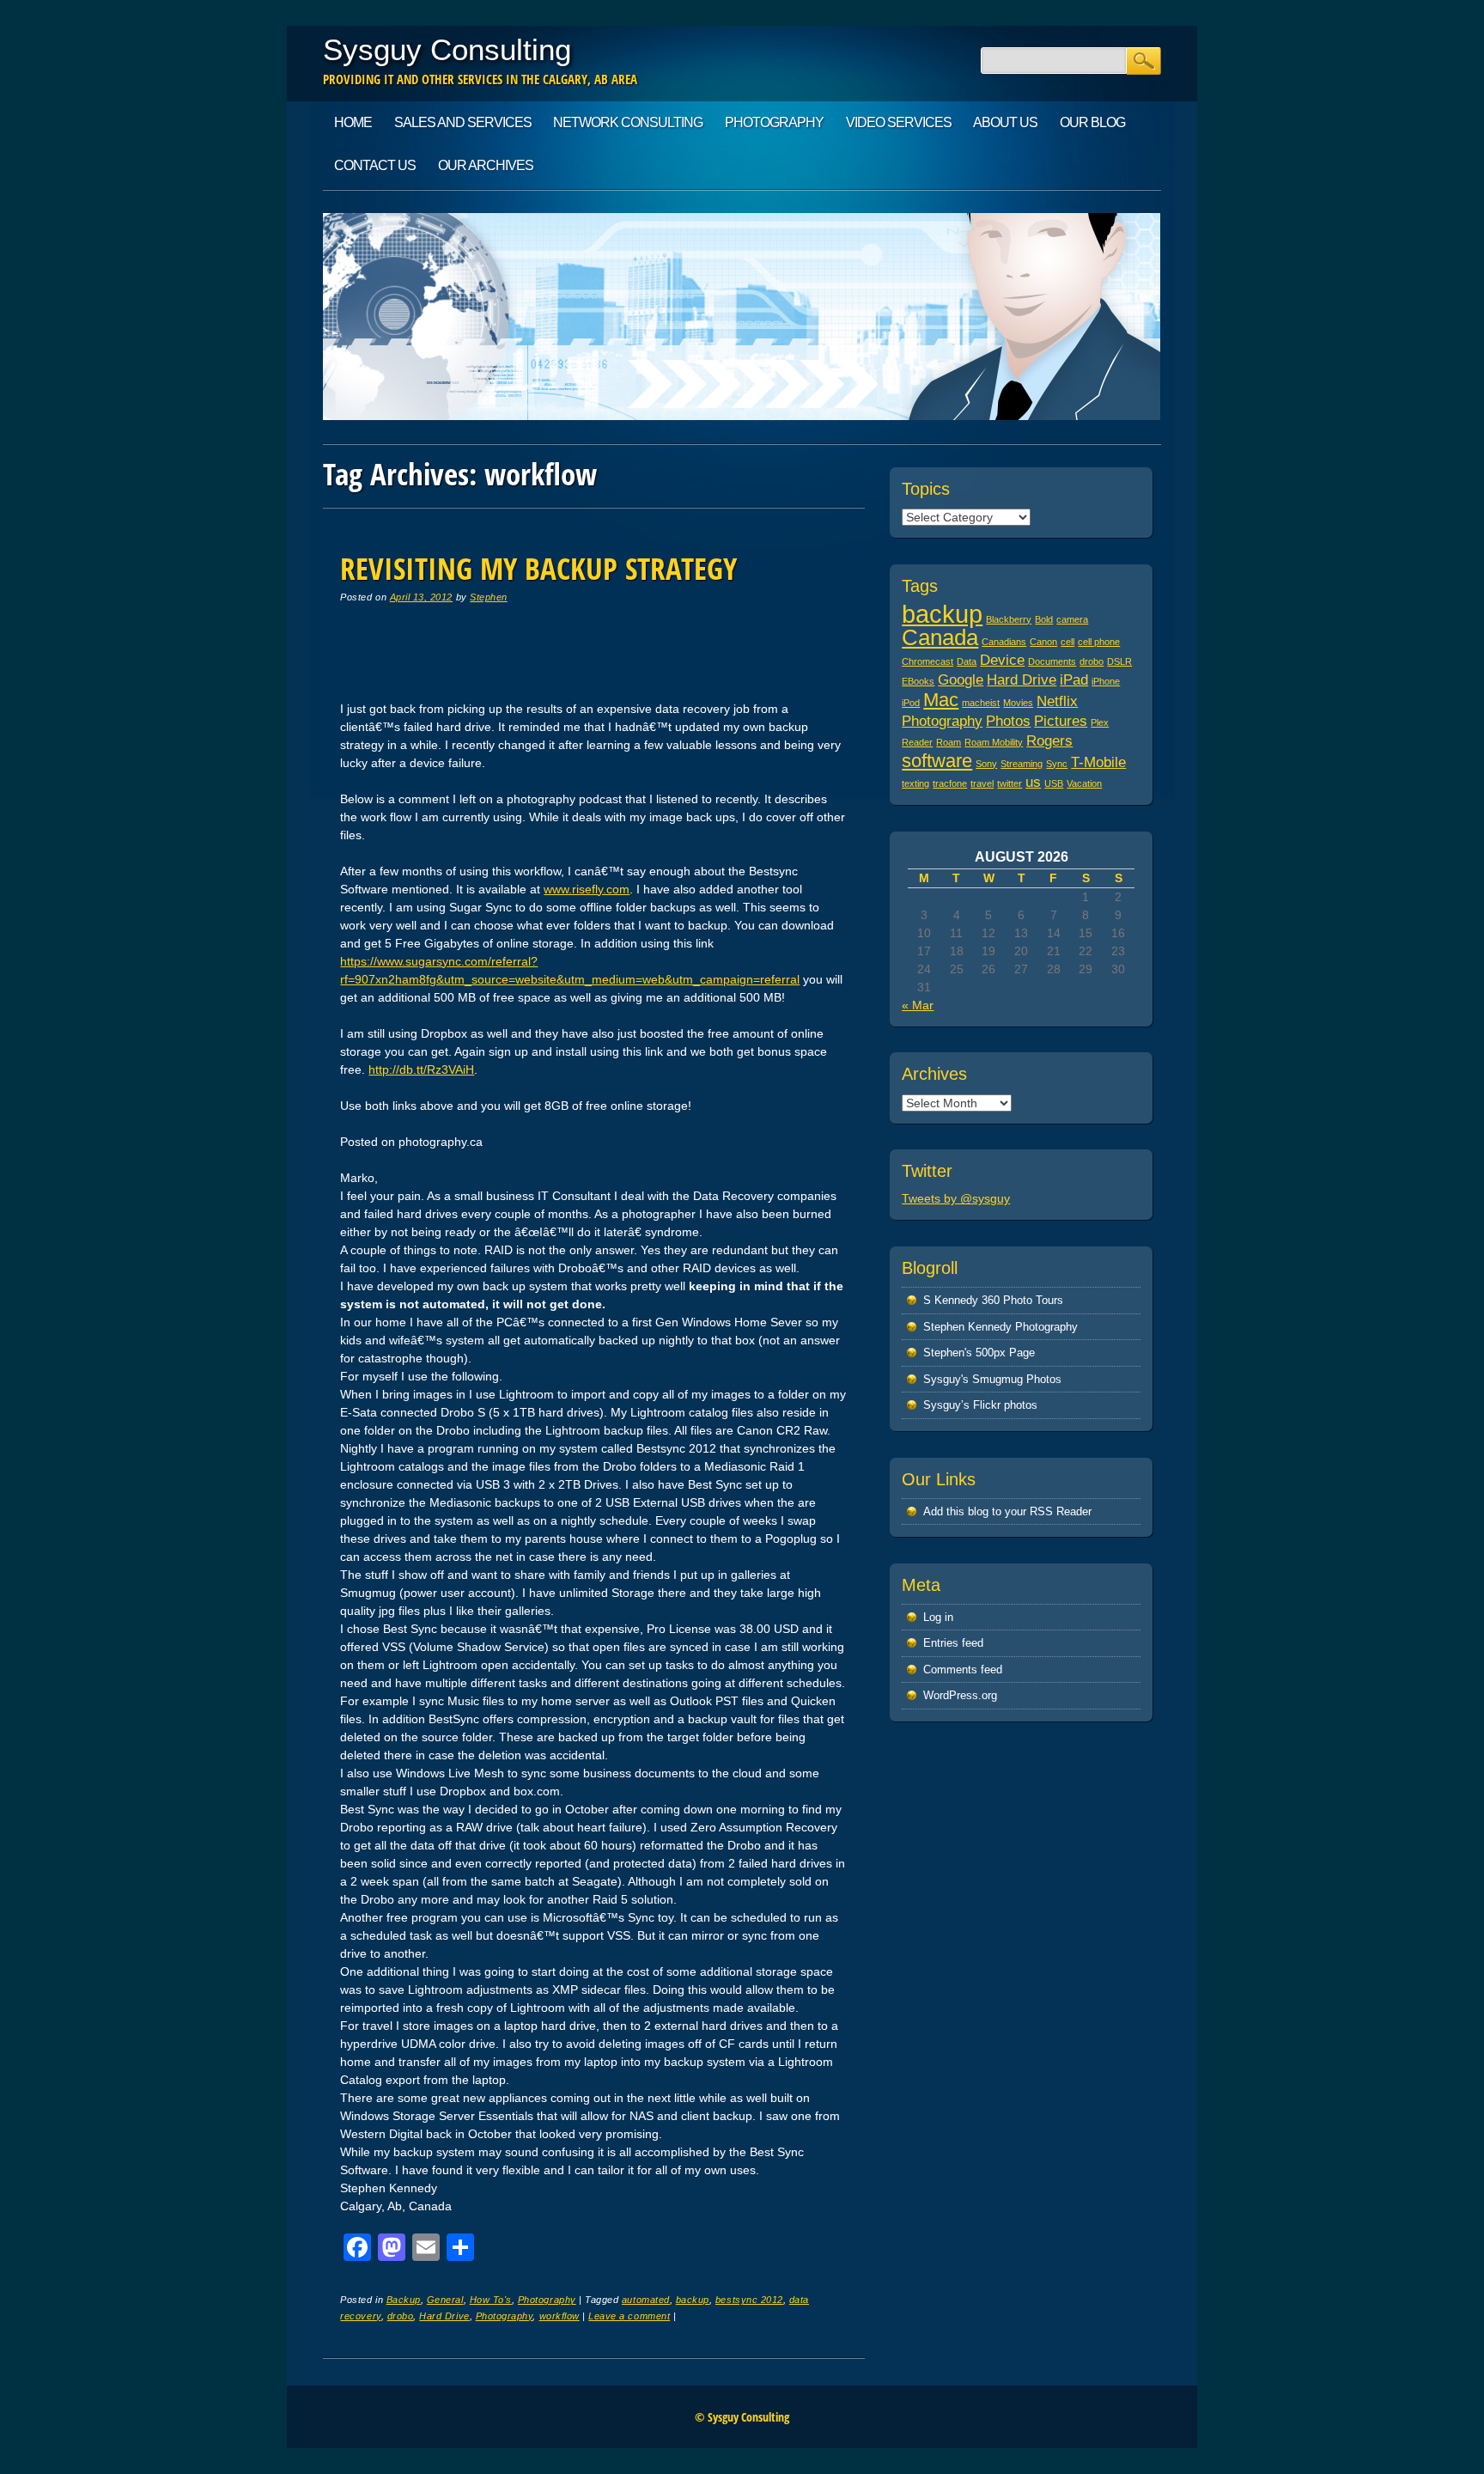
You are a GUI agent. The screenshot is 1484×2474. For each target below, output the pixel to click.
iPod (911, 703)
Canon (1043, 642)
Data (967, 661)
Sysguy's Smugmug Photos (992, 1379)
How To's (491, 2300)
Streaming (1022, 764)
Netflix (1057, 701)
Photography (774, 122)
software (937, 761)
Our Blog (1092, 122)
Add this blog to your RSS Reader (1007, 1511)
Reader (917, 742)
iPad (1074, 680)
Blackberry (1009, 619)
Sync (1057, 764)
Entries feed (953, 1643)
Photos (1008, 721)
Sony (986, 764)
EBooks (918, 681)
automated (646, 2300)
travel (982, 783)
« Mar (918, 1005)
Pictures (1061, 721)
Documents (1052, 661)
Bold (1044, 619)
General (445, 2300)
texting (915, 783)
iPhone (1106, 681)
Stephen (489, 597)
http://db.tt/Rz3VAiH (421, 1069)
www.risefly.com (587, 889)
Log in (938, 1617)
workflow (560, 2316)
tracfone (950, 783)
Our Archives (486, 165)
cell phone (1099, 642)
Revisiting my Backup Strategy (538, 568)
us (1033, 782)
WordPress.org (960, 1695)
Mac (941, 700)
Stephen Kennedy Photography (1000, 1327)
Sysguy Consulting (447, 49)
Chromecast (927, 661)
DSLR (1119, 661)
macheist (981, 703)
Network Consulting (628, 122)
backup (693, 2300)
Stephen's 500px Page (979, 1353)
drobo (401, 2316)
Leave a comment (629, 2316)
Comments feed (963, 1670)
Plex (1100, 722)
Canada (940, 637)
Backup (404, 2300)
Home (353, 122)
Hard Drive (444, 2316)
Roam (949, 742)
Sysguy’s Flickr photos (980, 1405)
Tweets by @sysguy (956, 1198)
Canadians (1004, 642)
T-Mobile (1098, 762)
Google (961, 680)
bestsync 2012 (749, 2300)
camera (1072, 619)
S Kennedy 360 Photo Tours (993, 1300)
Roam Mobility (994, 742)
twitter (1010, 783)
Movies (1018, 703)
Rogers (1049, 741)
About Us (1005, 122)
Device (1002, 660)
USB (1054, 783)
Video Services (899, 122)
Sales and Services (463, 122)
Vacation (1084, 783)
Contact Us (375, 165)
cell (1067, 642)
